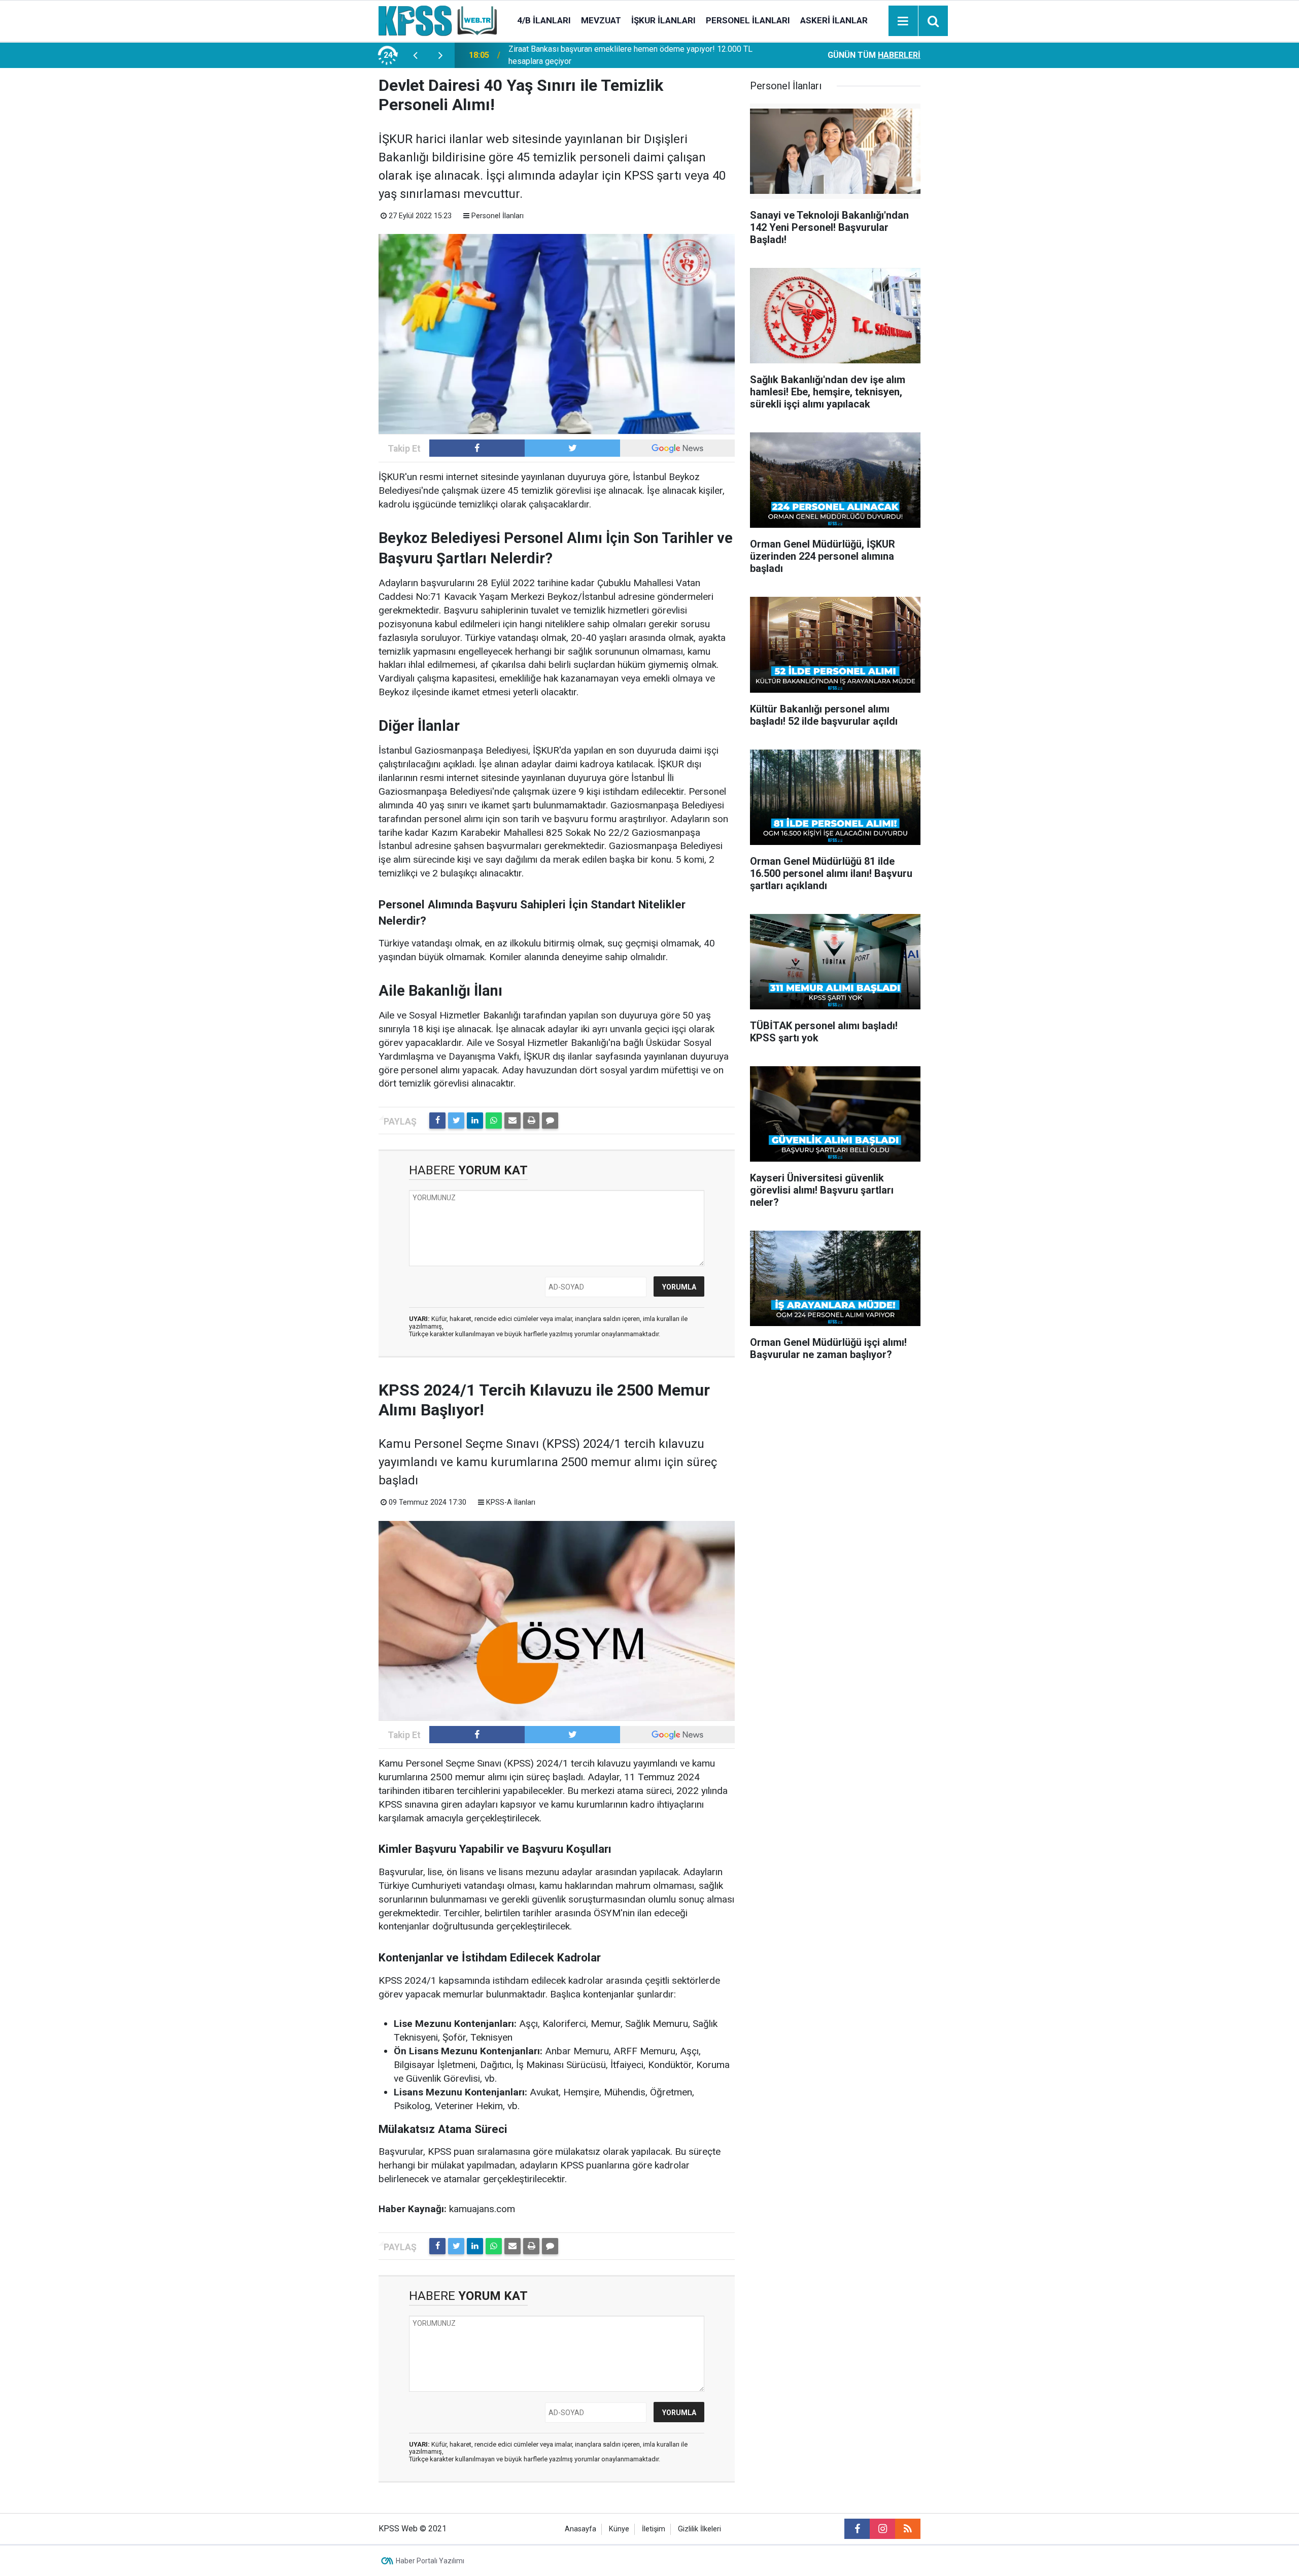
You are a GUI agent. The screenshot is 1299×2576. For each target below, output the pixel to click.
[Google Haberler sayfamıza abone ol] (677, 448)
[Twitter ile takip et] (572, 448)
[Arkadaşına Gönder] (512, 1121)
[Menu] (903, 21)
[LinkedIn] (475, 1121)
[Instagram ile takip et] (882, 2529)
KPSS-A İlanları (511, 1502)
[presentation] (415, 55)
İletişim (654, 2529)
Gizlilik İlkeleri (699, 2529)
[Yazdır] (531, 1121)
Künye (619, 2529)
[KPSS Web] (438, 20)
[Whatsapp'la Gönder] (494, 1121)
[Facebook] (437, 1121)
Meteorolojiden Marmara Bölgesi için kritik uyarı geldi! (604, 55)
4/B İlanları (544, 20)
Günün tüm (874, 55)
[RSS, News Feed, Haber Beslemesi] (908, 2529)
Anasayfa (580, 2529)
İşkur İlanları (663, 20)
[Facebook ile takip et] (477, 448)
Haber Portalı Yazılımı (430, 2561)
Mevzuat (601, 20)
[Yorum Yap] (550, 1121)
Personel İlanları (748, 20)
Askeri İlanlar (834, 20)
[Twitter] (456, 1121)
